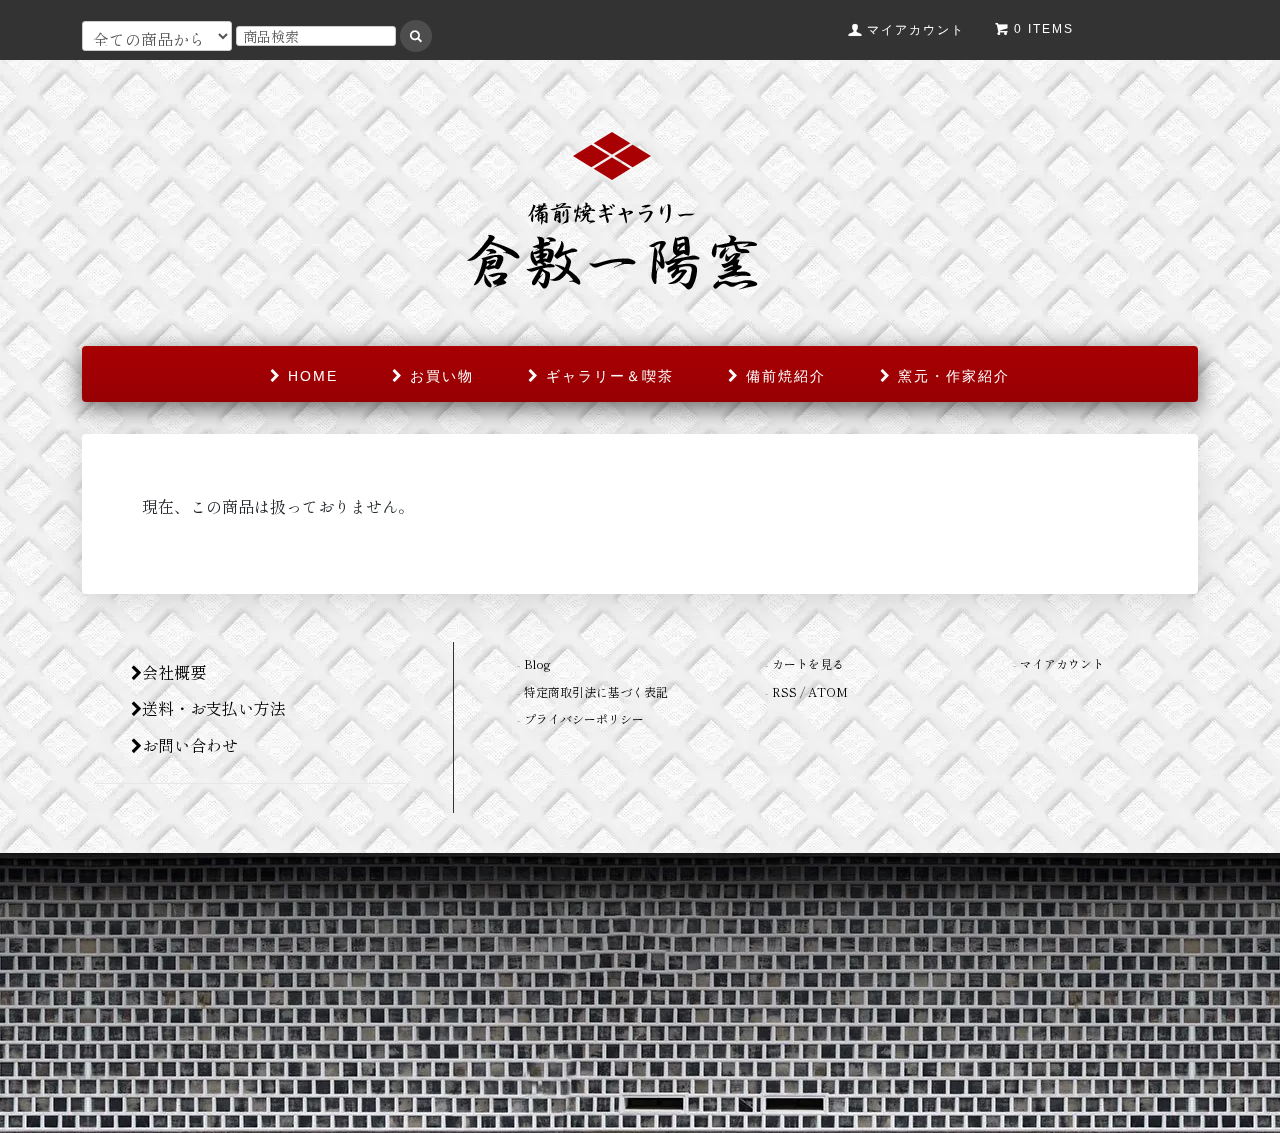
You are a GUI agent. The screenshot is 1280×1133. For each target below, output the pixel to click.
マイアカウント (1062, 663)
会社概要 (174, 672)
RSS (784, 691)
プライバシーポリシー (584, 718)
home (310, 376)
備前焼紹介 (783, 376)
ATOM (828, 691)
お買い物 (439, 376)
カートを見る (808, 663)
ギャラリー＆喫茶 (607, 376)
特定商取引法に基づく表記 (596, 691)
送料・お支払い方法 (214, 708)
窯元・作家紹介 (951, 376)
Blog (537, 663)
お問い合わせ (190, 745)
